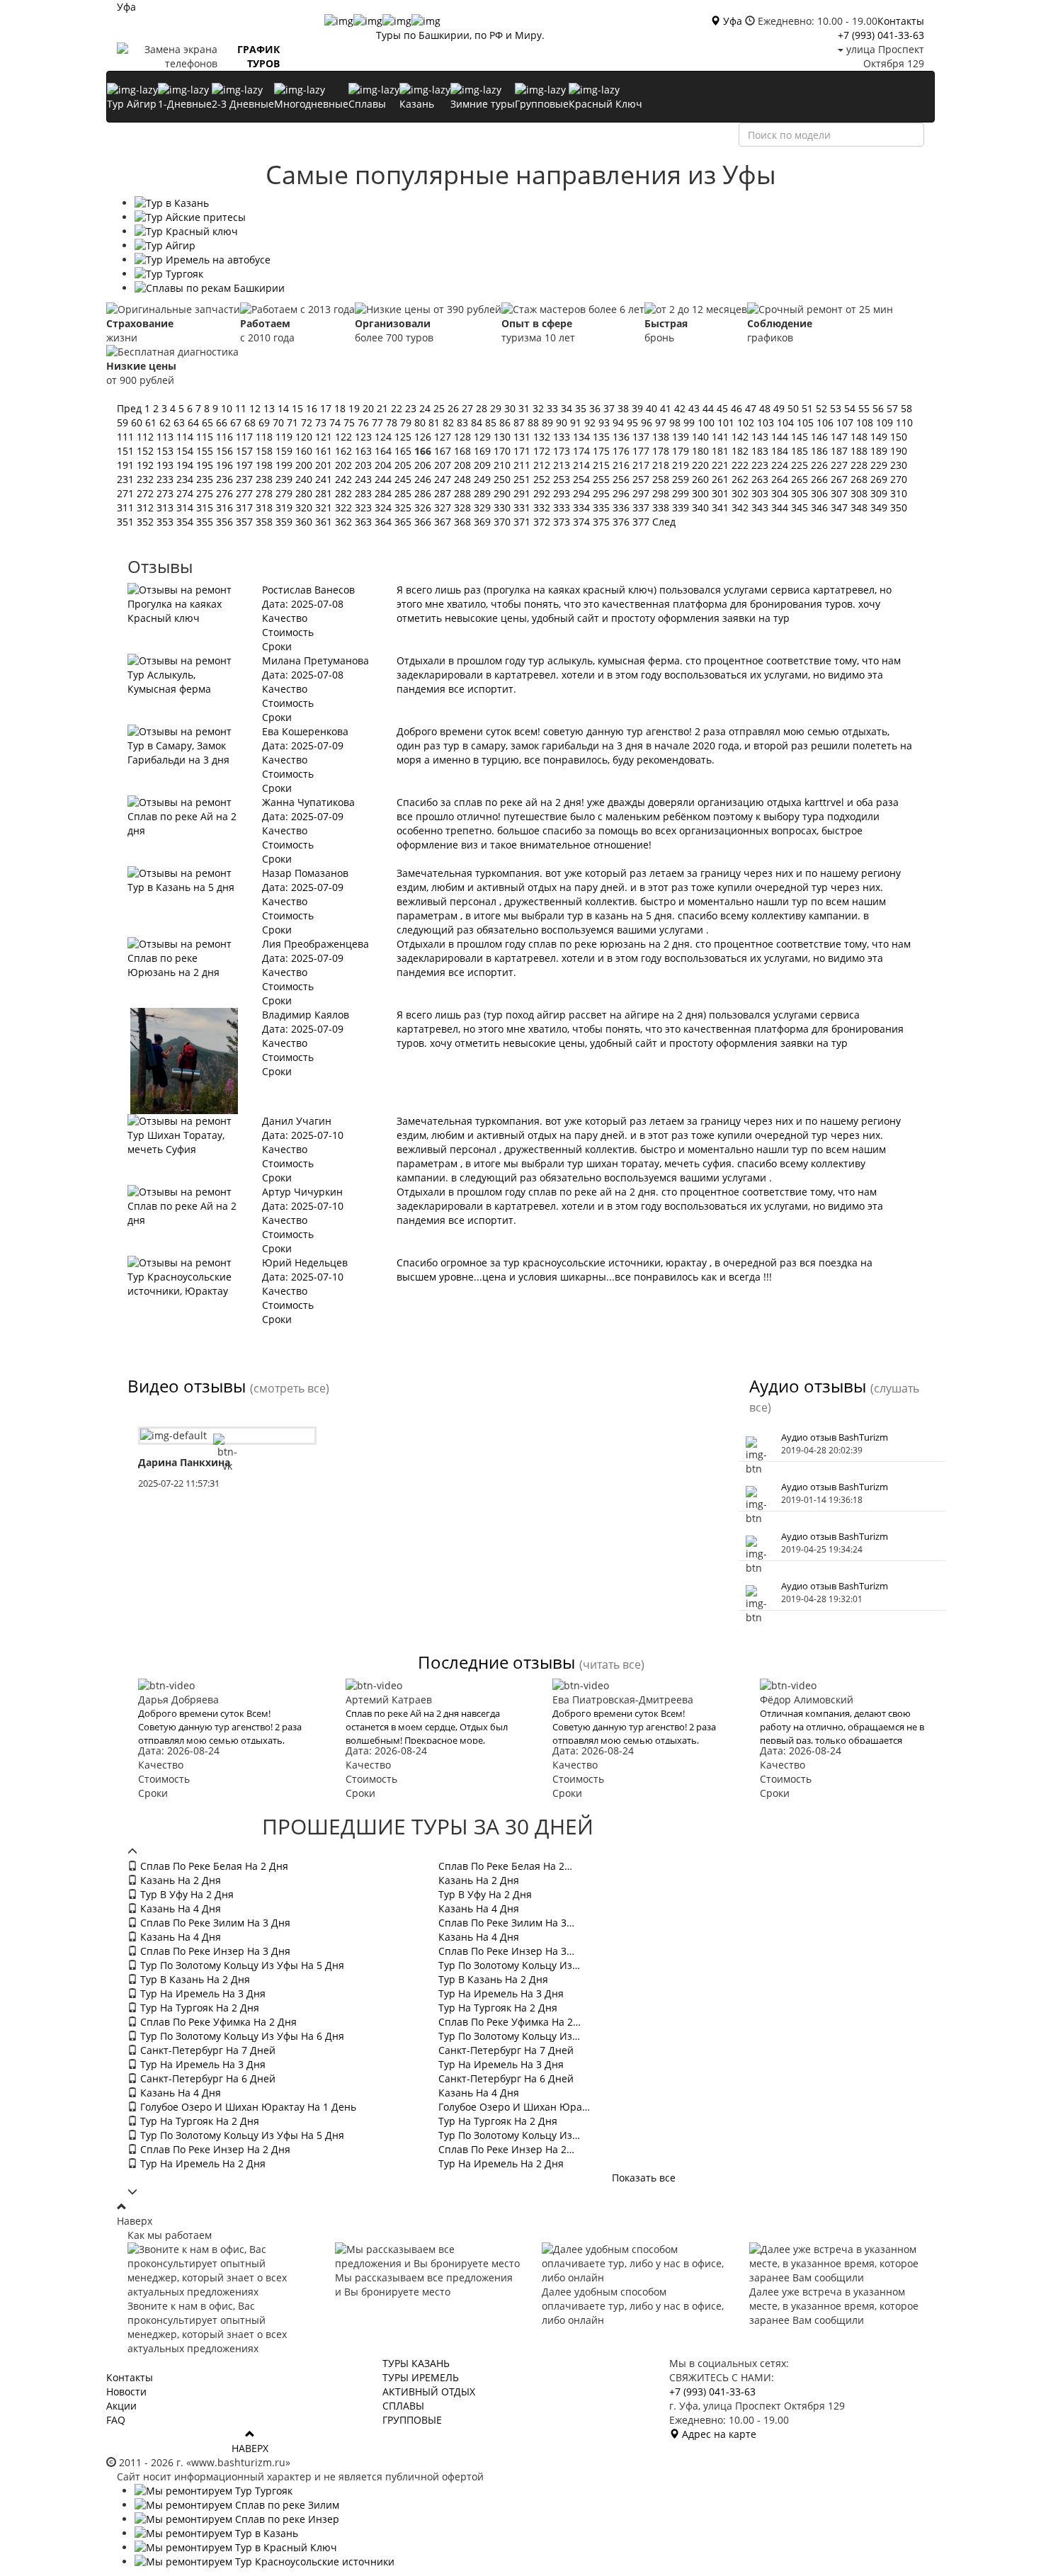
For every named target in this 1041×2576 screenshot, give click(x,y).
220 (702, 465)
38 (625, 408)
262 (741, 479)
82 (450, 422)
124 (385, 437)
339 (682, 507)
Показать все (644, 2178)
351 (127, 522)
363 (365, 522)
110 (904, 422)
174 (583, 451)
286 (424, 493)
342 (741, 507)
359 (285, 522)
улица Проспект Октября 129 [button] (884, 56)
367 (444, 522)
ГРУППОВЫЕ (412, 2420)
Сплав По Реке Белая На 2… (505, 1866)
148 (860, 437)
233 (166, 479)
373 (563, 522)
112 (147, 437)
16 (313, 408)
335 (603, 507)
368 (464, 522)
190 (899, 451)
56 (880, 408)
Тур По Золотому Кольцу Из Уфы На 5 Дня (241, 1965)
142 (741, 437)
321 (325, 507)
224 (781, 465)
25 (440, 408)
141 (722, 437)
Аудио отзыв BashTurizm (835, 1437)
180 (702, 451)
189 (880, 451)
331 (523, 507)
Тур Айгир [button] (132, 104)
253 (563, 479)
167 (443, 451)
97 (662, 422)
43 (695, 408)
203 (365, 465)
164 (385, 451)
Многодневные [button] (311, 104)
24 (426, 408)
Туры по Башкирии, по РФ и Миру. (460, 35)
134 (583, 437)
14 (285, 408)
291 (523, 493)
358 (266, 522)
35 (582, 408)
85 (492, 422)
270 (899, 479)
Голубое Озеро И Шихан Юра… (514, 2107)
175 (603, 451)
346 (821, 507)
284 (385, 493)
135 (603, 437)
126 (424, 437)
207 (444, 465)
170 (504, 451)
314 (186, 507)
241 (325, 479)
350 (899, 507)
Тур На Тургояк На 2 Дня (198, 2008)
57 (894, 408)
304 (781, 493)
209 (484, 465)
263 (761, 479)
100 (707, 422)
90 (563, 422)
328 (464, 507)
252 (543, 479)
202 (345, 465)
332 (543, 507)
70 (280, 422)
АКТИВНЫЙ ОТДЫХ (429, 2391)
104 (787, 422)
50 (795, 408)
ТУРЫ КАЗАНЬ (416, 2363)
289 (484, 493)
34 (568, 408)
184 (781, 451)
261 (722, 479)
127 (444, 437)
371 (523, 522)
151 (127, 451)
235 (206, 479)
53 (837, 408)
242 (345, 479)
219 (682, 465)
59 (124, 422)
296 (622, 493)
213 (563, 465)
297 (642, 493)
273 (166, 493)
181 (722, 451)
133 (563, 437)
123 (365, 437)
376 (622, 522)
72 (308, 422)
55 (865, 408)
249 (484, 479)
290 (504, 493)
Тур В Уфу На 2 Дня (186, 1894)
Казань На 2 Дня (179, 1880)
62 (166, 422)
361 (325, 522)
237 (246, 479)
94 (620, 422)
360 (305, 522)
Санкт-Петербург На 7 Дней (206, 2050)
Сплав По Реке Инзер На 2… (506, 2149)
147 (841, 437)
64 (195, 422)
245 (404, 479)
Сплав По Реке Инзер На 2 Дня (214, 2149)
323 (365, 507)
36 (596, 408)
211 (523, 465)
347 (841, 507)
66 (223, 422)
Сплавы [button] (367, 104)
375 (603, 522)
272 (147, 493)
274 (186, 493)
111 (127, 437)
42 (681, 408)
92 (591, 422)
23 (412, 408)
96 (648, 422)
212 (543, 465)
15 (299, 408)
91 (577, 422)
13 (271, 408)
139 (682, 437)
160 (305, 451)
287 (444, 493)
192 (147, 465)
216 (622, 465)
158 (266, 451)
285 (404, 493)
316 (226, 507)
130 (504, 437)
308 (860, 493)
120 (305, 437)
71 (294, 422)
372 (543, 522)
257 (642, 479)
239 (285, 479)
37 (610, 408)
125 (404, 437)
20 (370, 408)
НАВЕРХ (250, 2448)
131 (523, 437)
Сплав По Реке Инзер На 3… (506, 1951)
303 (761, 493)
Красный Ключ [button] (605, 104)
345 (801, 507)
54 (851, 408)
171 (523, 451)
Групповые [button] (542, 104)
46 (738, 408)
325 (404, 507)
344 (781, 507)
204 (385, 465)
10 (228, 408)
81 (436, 422)
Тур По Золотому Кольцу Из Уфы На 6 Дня (241, 2036)
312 (147, 507)
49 (780, 408)
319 (285, 507)
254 (583, 479)
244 (385, 479)
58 (906, 408)
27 (469, 408)
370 (504, 522)
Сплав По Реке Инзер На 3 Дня (214, 1951)
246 (424, 479)
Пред (129, 408)
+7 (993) (881, 35)
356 (226, 522)
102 (747, 422)
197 (246, 465)
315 (206, 507)
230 (899, 465)
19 (355, 408)
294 (583, 493)
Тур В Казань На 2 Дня (194, 1979)
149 (880, 437)
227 (841, 465)
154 (186, 451)
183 (761, 451)
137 (642, 437)
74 (336, 422)
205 (404, 465)
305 (801, 493)
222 (741, 465)
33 (554, 408)
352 (147, 522)
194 (186, 465)
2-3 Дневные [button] (243, 104)
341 (722, 507)
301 (722, 493)
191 (127, 465)
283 (365, 493)
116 (226, 437)
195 (206, 465)
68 (251, 422)
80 (421, 422)
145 (801, 437)
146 (821, 437)
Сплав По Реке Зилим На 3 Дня (214, 1923)
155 (206, 451)
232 (147, 479)
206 (424, 465)
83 (464, 422)
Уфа (126, 7)
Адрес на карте (718, 2434)
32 (540, 408)
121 (325, 437)
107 (846, 422)
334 (583, 507)
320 (305, 507)
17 (327, 408)
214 (583, 465)
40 (653, 408)
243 (365, 479)
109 (886, 422)
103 (767, 422)
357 (246, 522)
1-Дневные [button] (185, 104)
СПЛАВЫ (403, 2406)
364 (385, 522)
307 (841, 493)
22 (398, 408)
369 (484, 522)
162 (345, 451)
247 (444, 479)
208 (464, 465)
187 (841, 451)
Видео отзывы (187, 1386)
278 (266, 493)
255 (603, 479)
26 (455, 408)
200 (305, 465)
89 (549, 422)
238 (266, 479)
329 (484, 507)
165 (404, 451)
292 (543, 493)
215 (603, 465)
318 (266, 507)
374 (583, 522)
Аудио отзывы (808, 1386)
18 (341, 408)
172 (543, 451)
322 (345, 507)
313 (166, 507)
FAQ (116, 2420)
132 (543, 437)
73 (322, 422)
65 (209, 422)
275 (206, 493)
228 (860, 465)
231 (127, 479)
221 (722, 465)
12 (256, 408)
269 (880, 479)
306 (821, 493)
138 (662, 437)
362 (345, 522)
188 (860, 451)
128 (464, 437)
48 (766, 408)
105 (807, 422)
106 (826, 422)
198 (266, 465)
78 (393, 422)
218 (662, 465)
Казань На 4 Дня (179, 1908)
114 (186, 437)
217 (642, 465)
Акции (121, 2406)
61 (152, 422)
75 (351, 422)
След (664, 522)
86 (506, 422)
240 (305, 479)
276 (226, 493)
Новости (126, 2391)
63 (181, 422)
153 (166, 451)
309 (880, 493)
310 (899, 493)
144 (781, 437)
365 (404, 522)
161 (325, 451)
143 (761, 437)
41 (667, 408)
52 (823, 408)
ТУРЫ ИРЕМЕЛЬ (421, 2377)
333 (563, 507)
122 (345, 437)
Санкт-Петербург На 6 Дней (206, 2078)
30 (511, 408)
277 (246, 493)
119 (285, 437)
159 (285, 451)
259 (682, 479)
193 (166, 465)
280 (305, 493)
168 (464, 451)
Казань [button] (417, 104)
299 (682, 493)
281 (325, 493)
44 (710, 408)
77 (379, 422)
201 (325, 465)
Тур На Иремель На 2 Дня (201, 2163)
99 (690, 422)
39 (639, 408)
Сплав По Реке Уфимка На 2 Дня (217, 2022)
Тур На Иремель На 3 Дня (201, 1993)
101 (727, 422)
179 (682, 451)
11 (242, 408)
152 (147, 451)
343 (761, 507)
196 (226, 465)
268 (860, 479)
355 (206, 522)
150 (899, 437)
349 (880, 507)
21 (384, 408)
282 (345, 493)
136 (622, 437)
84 (478, 422)
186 (821, 451)
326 (424, 507)
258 (662, 479)
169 (484, 451)
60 (138, 422)
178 (662, 451)
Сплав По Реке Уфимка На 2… (510, 2022)
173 (563, 451)
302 (741, 493)
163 (365, 451)
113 (166, 437)
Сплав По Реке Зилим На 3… (506, 1923)
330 (504, 507)
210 (504, 465)
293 (563, 493)
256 (622, 479)
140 (702, 437)
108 (866, 422)
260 (702, 479)
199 (285, 465)
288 (464, 493)
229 (880, 465)
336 (622, 507)
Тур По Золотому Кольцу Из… (509, 1965)
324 (385, 507)
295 (603, 493)
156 (226, 451)
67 (237, 422)
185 (801, 451)
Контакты (901, 21)
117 (246, 437)
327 (444, 507)
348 (860, 507)
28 (483, 408)
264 (781, 479)
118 (266, 437)
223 (761, 465)
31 (525, 408)
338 (662, 507)
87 (520, 422)
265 (801, 479)
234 (186, 479)
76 (365, 422)
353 (166, 522)
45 (724, 408)
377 (642, 522)
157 (246, 451)
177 (642, 451)
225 (801, 465)
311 (127, 507)
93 (605, 422)
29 (497, 408)
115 (206, 437)
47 (752, 408)
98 (676, 422)
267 (841, 479)
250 (504, 479)
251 (523, 479)
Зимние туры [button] (483, 104)
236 (226, 479)
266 (821, 479)
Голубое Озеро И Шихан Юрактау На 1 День (247, 2107)
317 (246, 507)
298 (662, 493)
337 (642, 507)
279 (285, 493)
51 (809, 408)
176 (622, 451)
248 (464, 479)
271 (127, 493)
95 (634, 422)
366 (424, 522)
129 (484, 437)
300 (702, 493)
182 (741, 451)
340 (702, 507)
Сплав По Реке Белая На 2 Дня (213, 1866)
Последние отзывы (496, 1662)
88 (535, 422)
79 (407, 422)
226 (821, 465)
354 (186, 522)
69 (266, 422)
